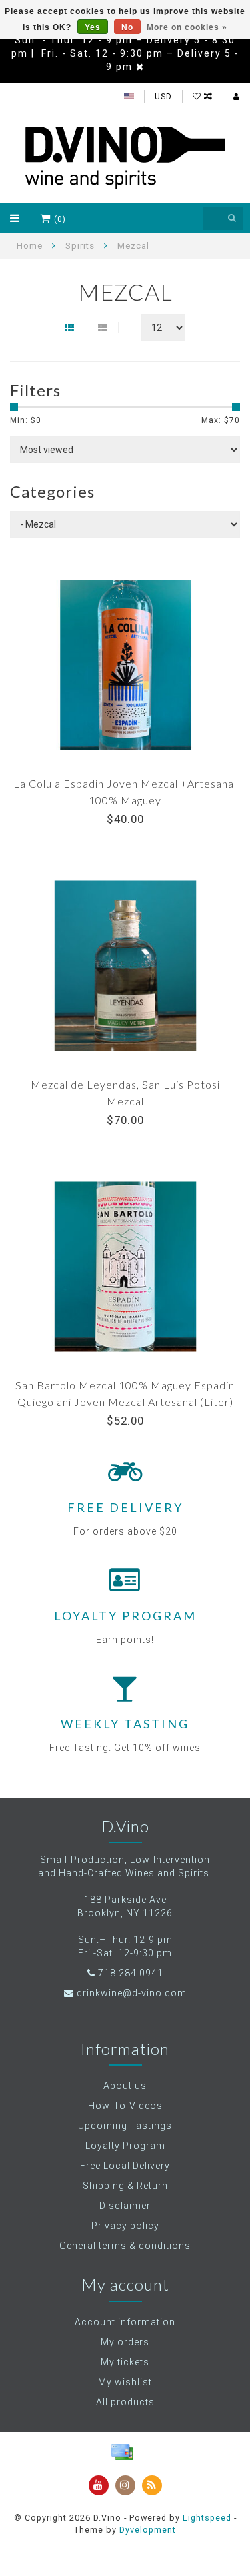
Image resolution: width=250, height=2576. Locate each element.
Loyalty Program (125, 2146)
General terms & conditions (125, 2246)
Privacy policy (125, 2226)
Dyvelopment (148, 2530)
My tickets (125, 2362)
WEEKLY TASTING (125, 1724)
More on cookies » (187, 27)
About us (125, 2086)
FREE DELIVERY (125, 1507)
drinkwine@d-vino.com (132, 1993)
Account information (125, 2322)
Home (30, 246)
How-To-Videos (125, 2106)
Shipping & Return (125, 2186)
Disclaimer (125, 2206)
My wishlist (125, 2382)
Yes (93, 27)
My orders (125, 2342)
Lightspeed (207, 2518)
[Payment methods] (122, 2452)
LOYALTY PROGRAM (125, 1616)
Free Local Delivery (125, 2166)
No (127, 27)
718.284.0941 (131, 1973)
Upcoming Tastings (125, 2126)
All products (125, 2402)
